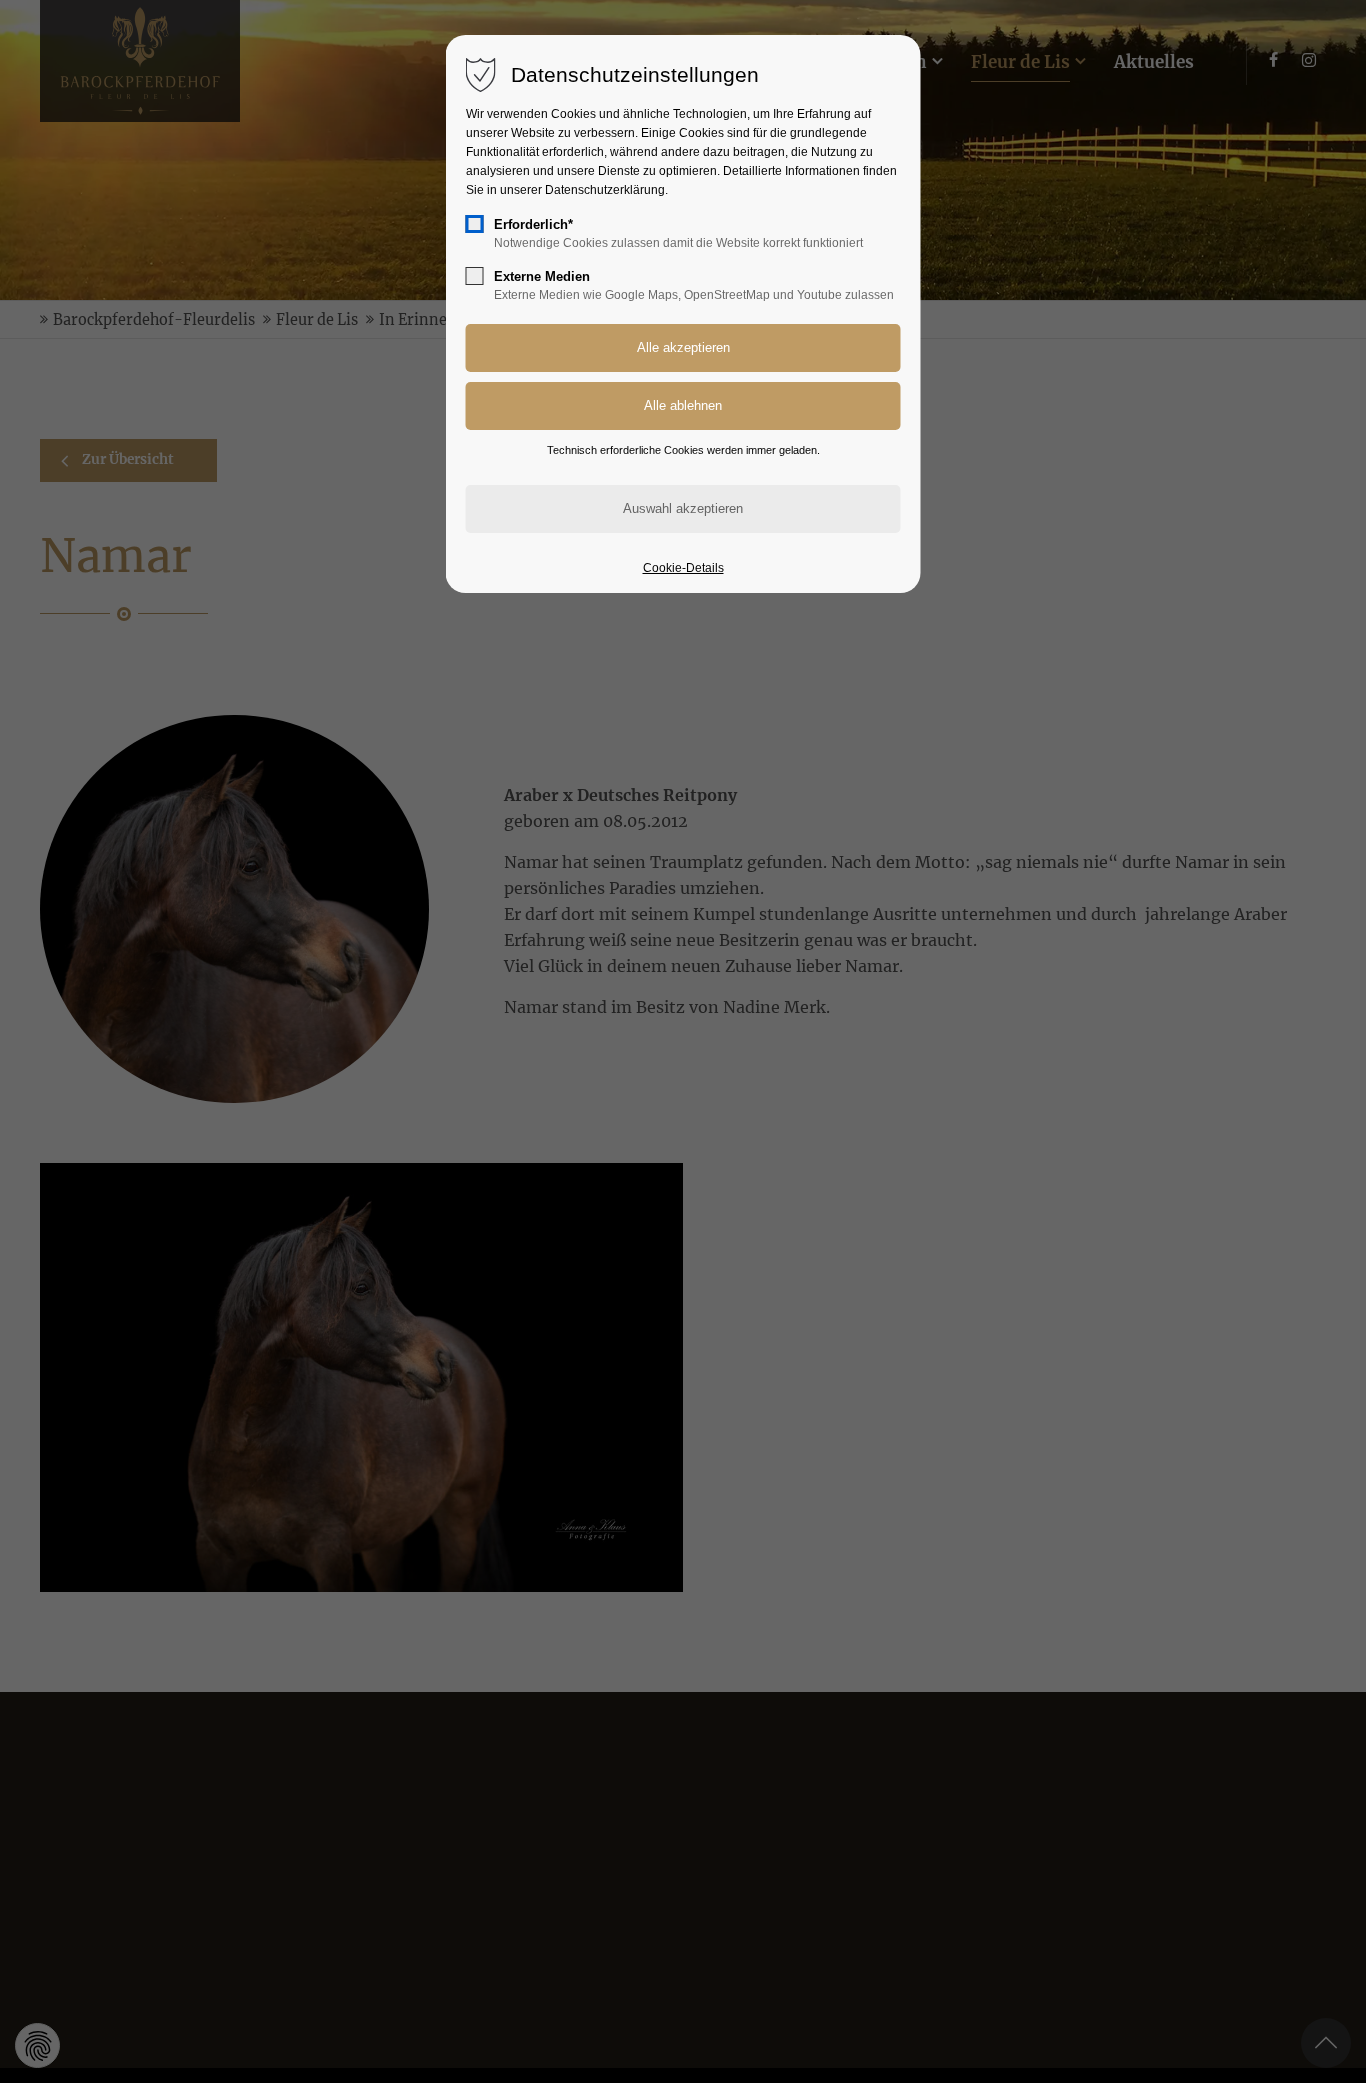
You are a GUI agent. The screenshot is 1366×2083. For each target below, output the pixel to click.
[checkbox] (475, 224)
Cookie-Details (683, 568)
